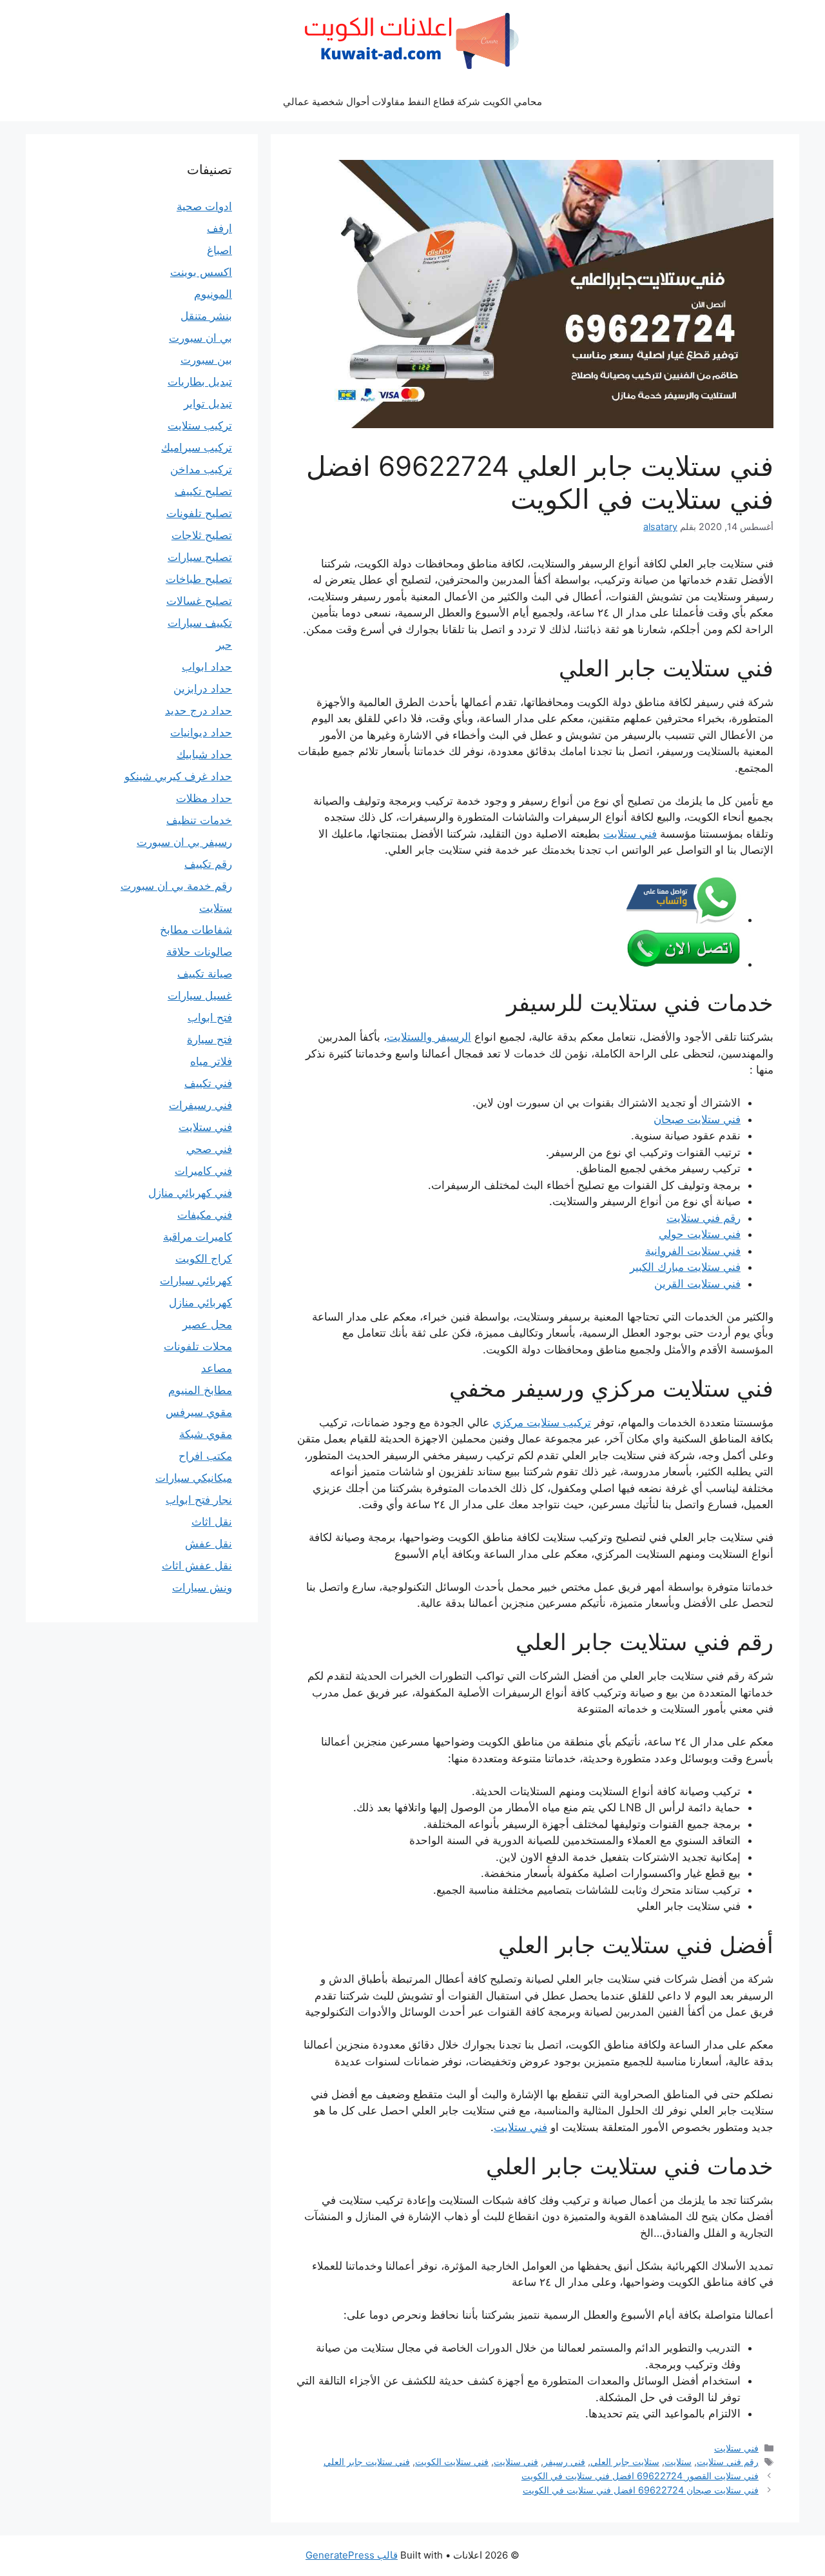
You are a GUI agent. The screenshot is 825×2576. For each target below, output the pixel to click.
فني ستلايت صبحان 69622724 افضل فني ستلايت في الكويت (641, 2490)
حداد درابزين (203, 689)
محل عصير (207, 1324)
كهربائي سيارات (196, 1281)
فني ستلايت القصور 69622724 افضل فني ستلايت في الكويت (640, 2476)
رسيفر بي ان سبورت (184, 842)
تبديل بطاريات (200, 382)
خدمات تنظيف (199, 820)
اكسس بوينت (201, 272)
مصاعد (217, 1368)
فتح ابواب (210, 1018)
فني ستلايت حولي (700, 1234)
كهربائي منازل (200, 1303)
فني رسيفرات (200, 1105)
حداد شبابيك (204, 754)
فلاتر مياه (211, 1061)
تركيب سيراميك (197, 447)
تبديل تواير (208, 404)
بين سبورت (206, 360)
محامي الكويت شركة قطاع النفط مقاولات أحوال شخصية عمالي (412, 102)
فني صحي (209, 1149)
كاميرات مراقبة (198, 1237)
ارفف (219, 228)
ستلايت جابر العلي (625, 2462)
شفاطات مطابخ (196, 930)
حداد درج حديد (199, 711)
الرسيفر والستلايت (429, 1037)
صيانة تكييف (205, 974)
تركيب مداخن (201, 469)
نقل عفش (209, 1544)
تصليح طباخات (199, 579)
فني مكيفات (205, 1215)
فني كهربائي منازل (190, 1193)
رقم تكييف (208, 864)
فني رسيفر (564, 2462)
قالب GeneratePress (352, 2555)
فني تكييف (208, 1083)
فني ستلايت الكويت (452, 2462)
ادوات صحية (204, 206)
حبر (224, 645)
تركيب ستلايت (200, 426)
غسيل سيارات (200, 996)
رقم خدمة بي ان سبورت (176, 886)
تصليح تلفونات (199, 513)
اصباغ (219, 250)
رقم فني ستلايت (704, 1218)
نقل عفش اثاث (197, 1566)
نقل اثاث (212, 1522)
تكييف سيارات (200, 623)
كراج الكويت (204, 1259)
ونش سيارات (202, 1588)
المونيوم (213, 294)
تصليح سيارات (200, 557)
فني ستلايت (630, 834)
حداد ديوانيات (201, 732)
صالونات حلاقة (199, 952)
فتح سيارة (209, 1039)
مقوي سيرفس (199, 1412)
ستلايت (678, 2462)
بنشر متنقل (206, 316)
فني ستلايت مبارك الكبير (685, 1267)
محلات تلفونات (198, 1346)
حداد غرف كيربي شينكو (178, 776)
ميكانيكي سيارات (194, 1478)
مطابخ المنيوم (200, 1390)
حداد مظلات (204, 798)
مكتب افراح (205, 1456)
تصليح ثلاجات (202, 535)
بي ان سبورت (200, 338)
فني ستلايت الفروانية (693, 1251)
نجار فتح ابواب (199, 1500)
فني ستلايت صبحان (697, 1119)
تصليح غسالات (199, 601)
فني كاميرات (203, 1171)
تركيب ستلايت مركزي (542, 1422)
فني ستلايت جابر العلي (367, 2462)
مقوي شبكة (206, 1434)
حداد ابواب (207, 667)
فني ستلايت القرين (697, 1284)
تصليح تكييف (203, 491)
